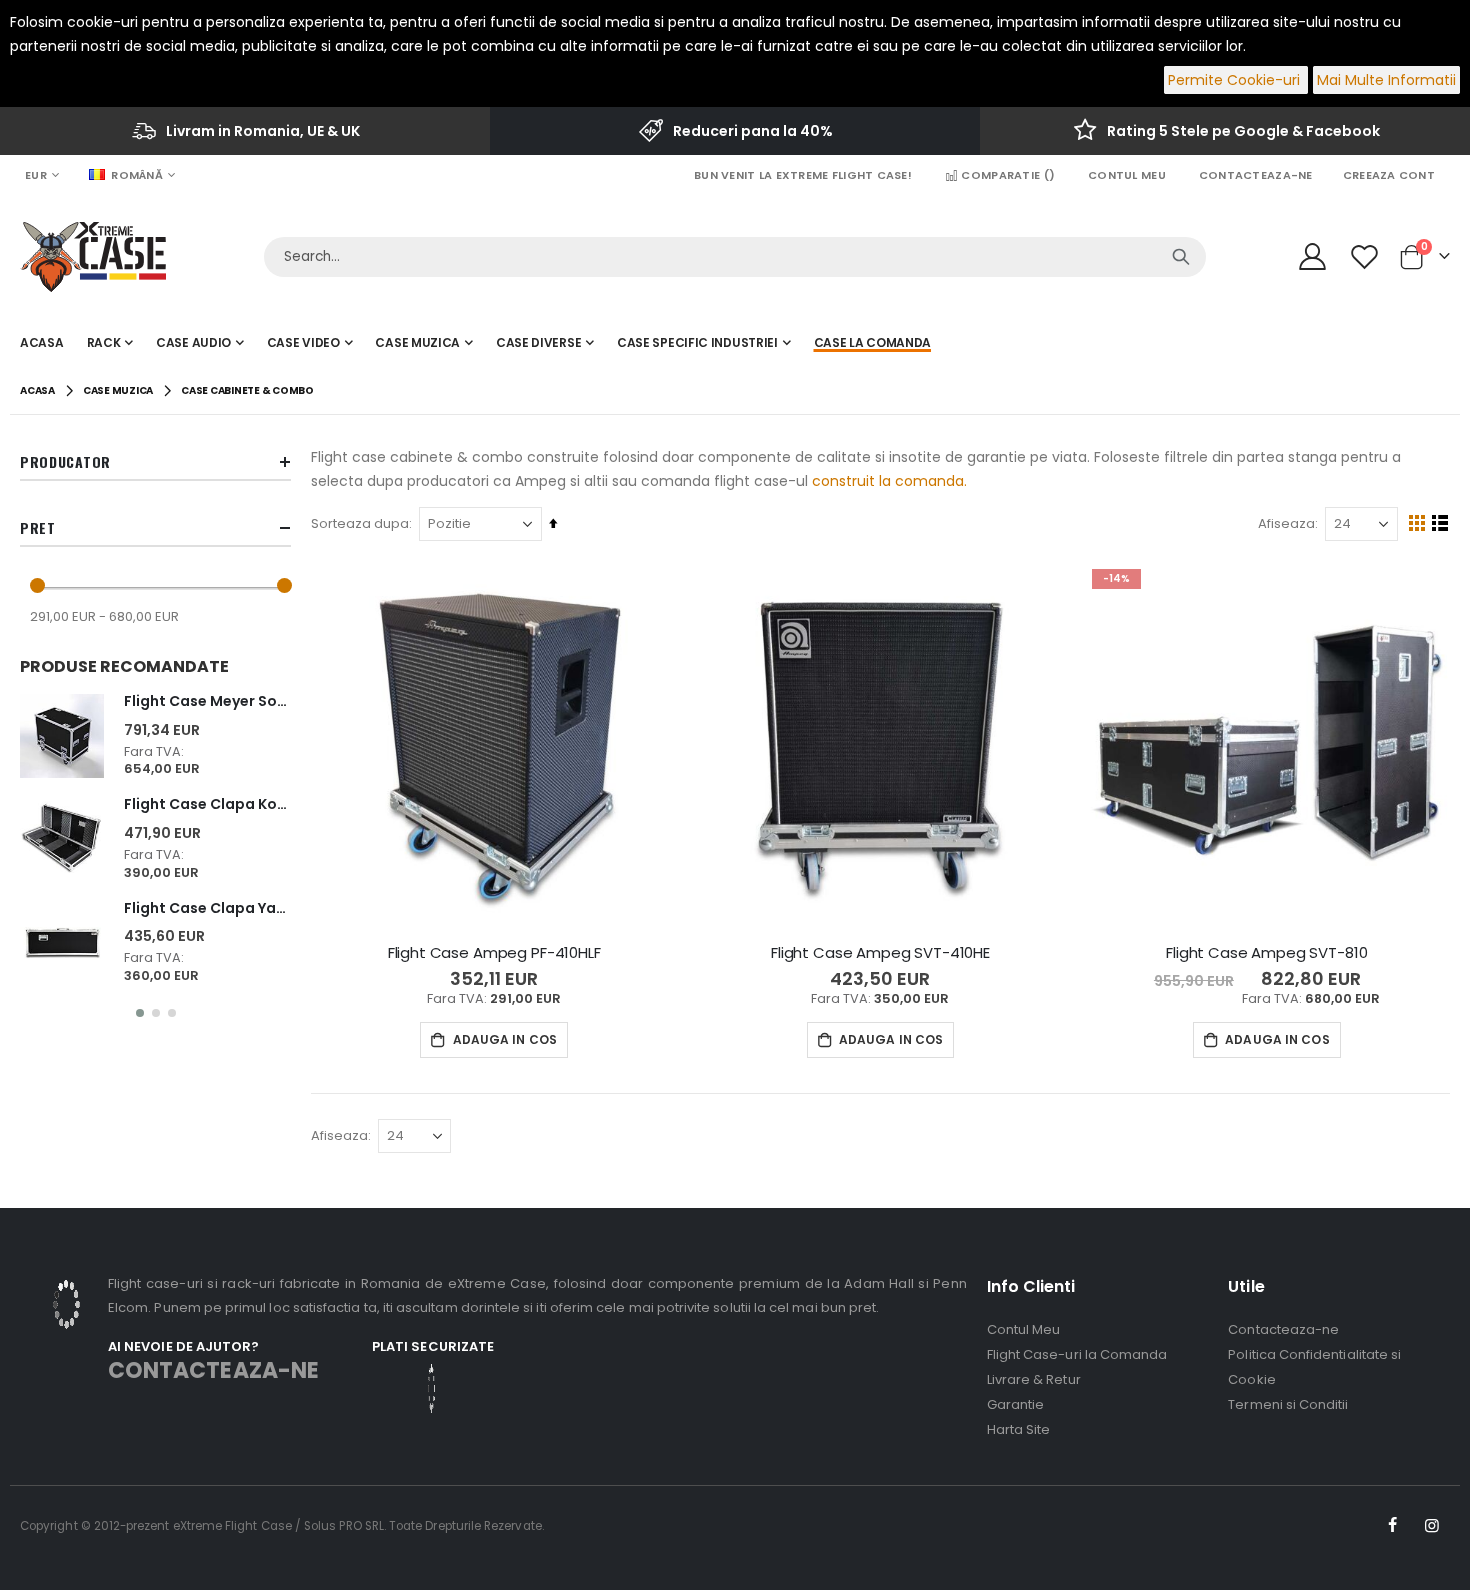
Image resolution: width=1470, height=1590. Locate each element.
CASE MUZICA (118, 391)
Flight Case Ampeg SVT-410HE (880, 953)
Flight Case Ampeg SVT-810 (1266, 953)
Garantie (1016, 1404)
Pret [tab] (38, 527)
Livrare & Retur (1034, 1379)
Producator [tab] (65, 461)
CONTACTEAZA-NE (213, 1370)
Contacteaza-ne (1256, 175)
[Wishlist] (1367, 256)
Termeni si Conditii (1288, 1404)
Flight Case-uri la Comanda (1077, 1354)
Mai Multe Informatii (1386, 80)
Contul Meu (1127, 175)
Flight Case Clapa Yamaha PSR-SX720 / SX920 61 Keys (207, 908)
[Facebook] (1393, 1526)
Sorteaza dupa (360, 523)
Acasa (37, 390)
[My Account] (1312, 256)
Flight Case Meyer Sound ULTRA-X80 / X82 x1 (207, 701)
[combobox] (735, 257)
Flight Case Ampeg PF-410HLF (494, 953)
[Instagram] (1432, 1526)
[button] (140, 1013)
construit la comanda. (889, 481)
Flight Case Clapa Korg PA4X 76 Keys (207, 804)
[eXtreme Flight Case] (93, 257)
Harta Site (1019, 1429)
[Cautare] (1181, 257)
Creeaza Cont (1389, 175)
